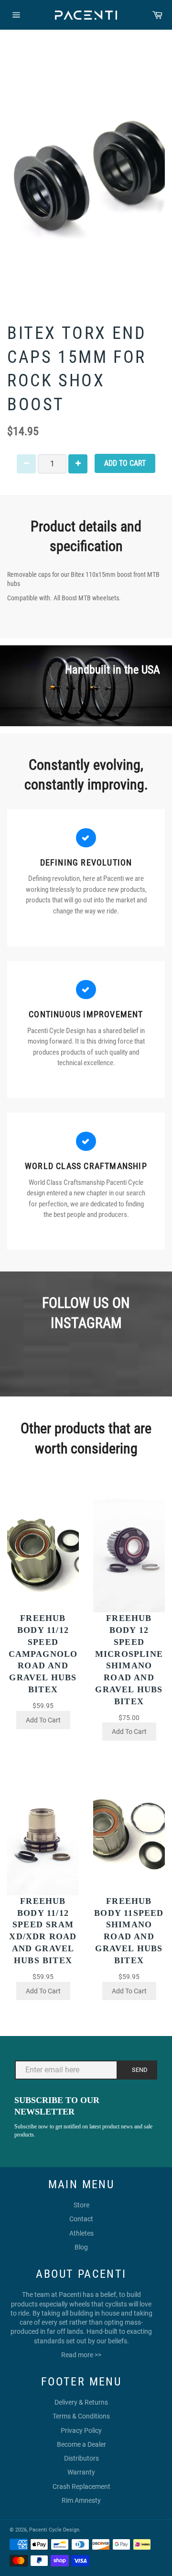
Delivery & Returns (81, 2402)
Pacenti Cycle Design (54, 2530)
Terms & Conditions (81, 2416)
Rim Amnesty (81, 2500)
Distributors (81, 2458)
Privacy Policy (81, 2430)
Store (81, 2205)
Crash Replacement (81, 2486)
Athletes (81, 2233)
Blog (81, 2247)
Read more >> (81, 2355)
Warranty (81, 2472)
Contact (81, 2219)
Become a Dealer (81, 2444)
